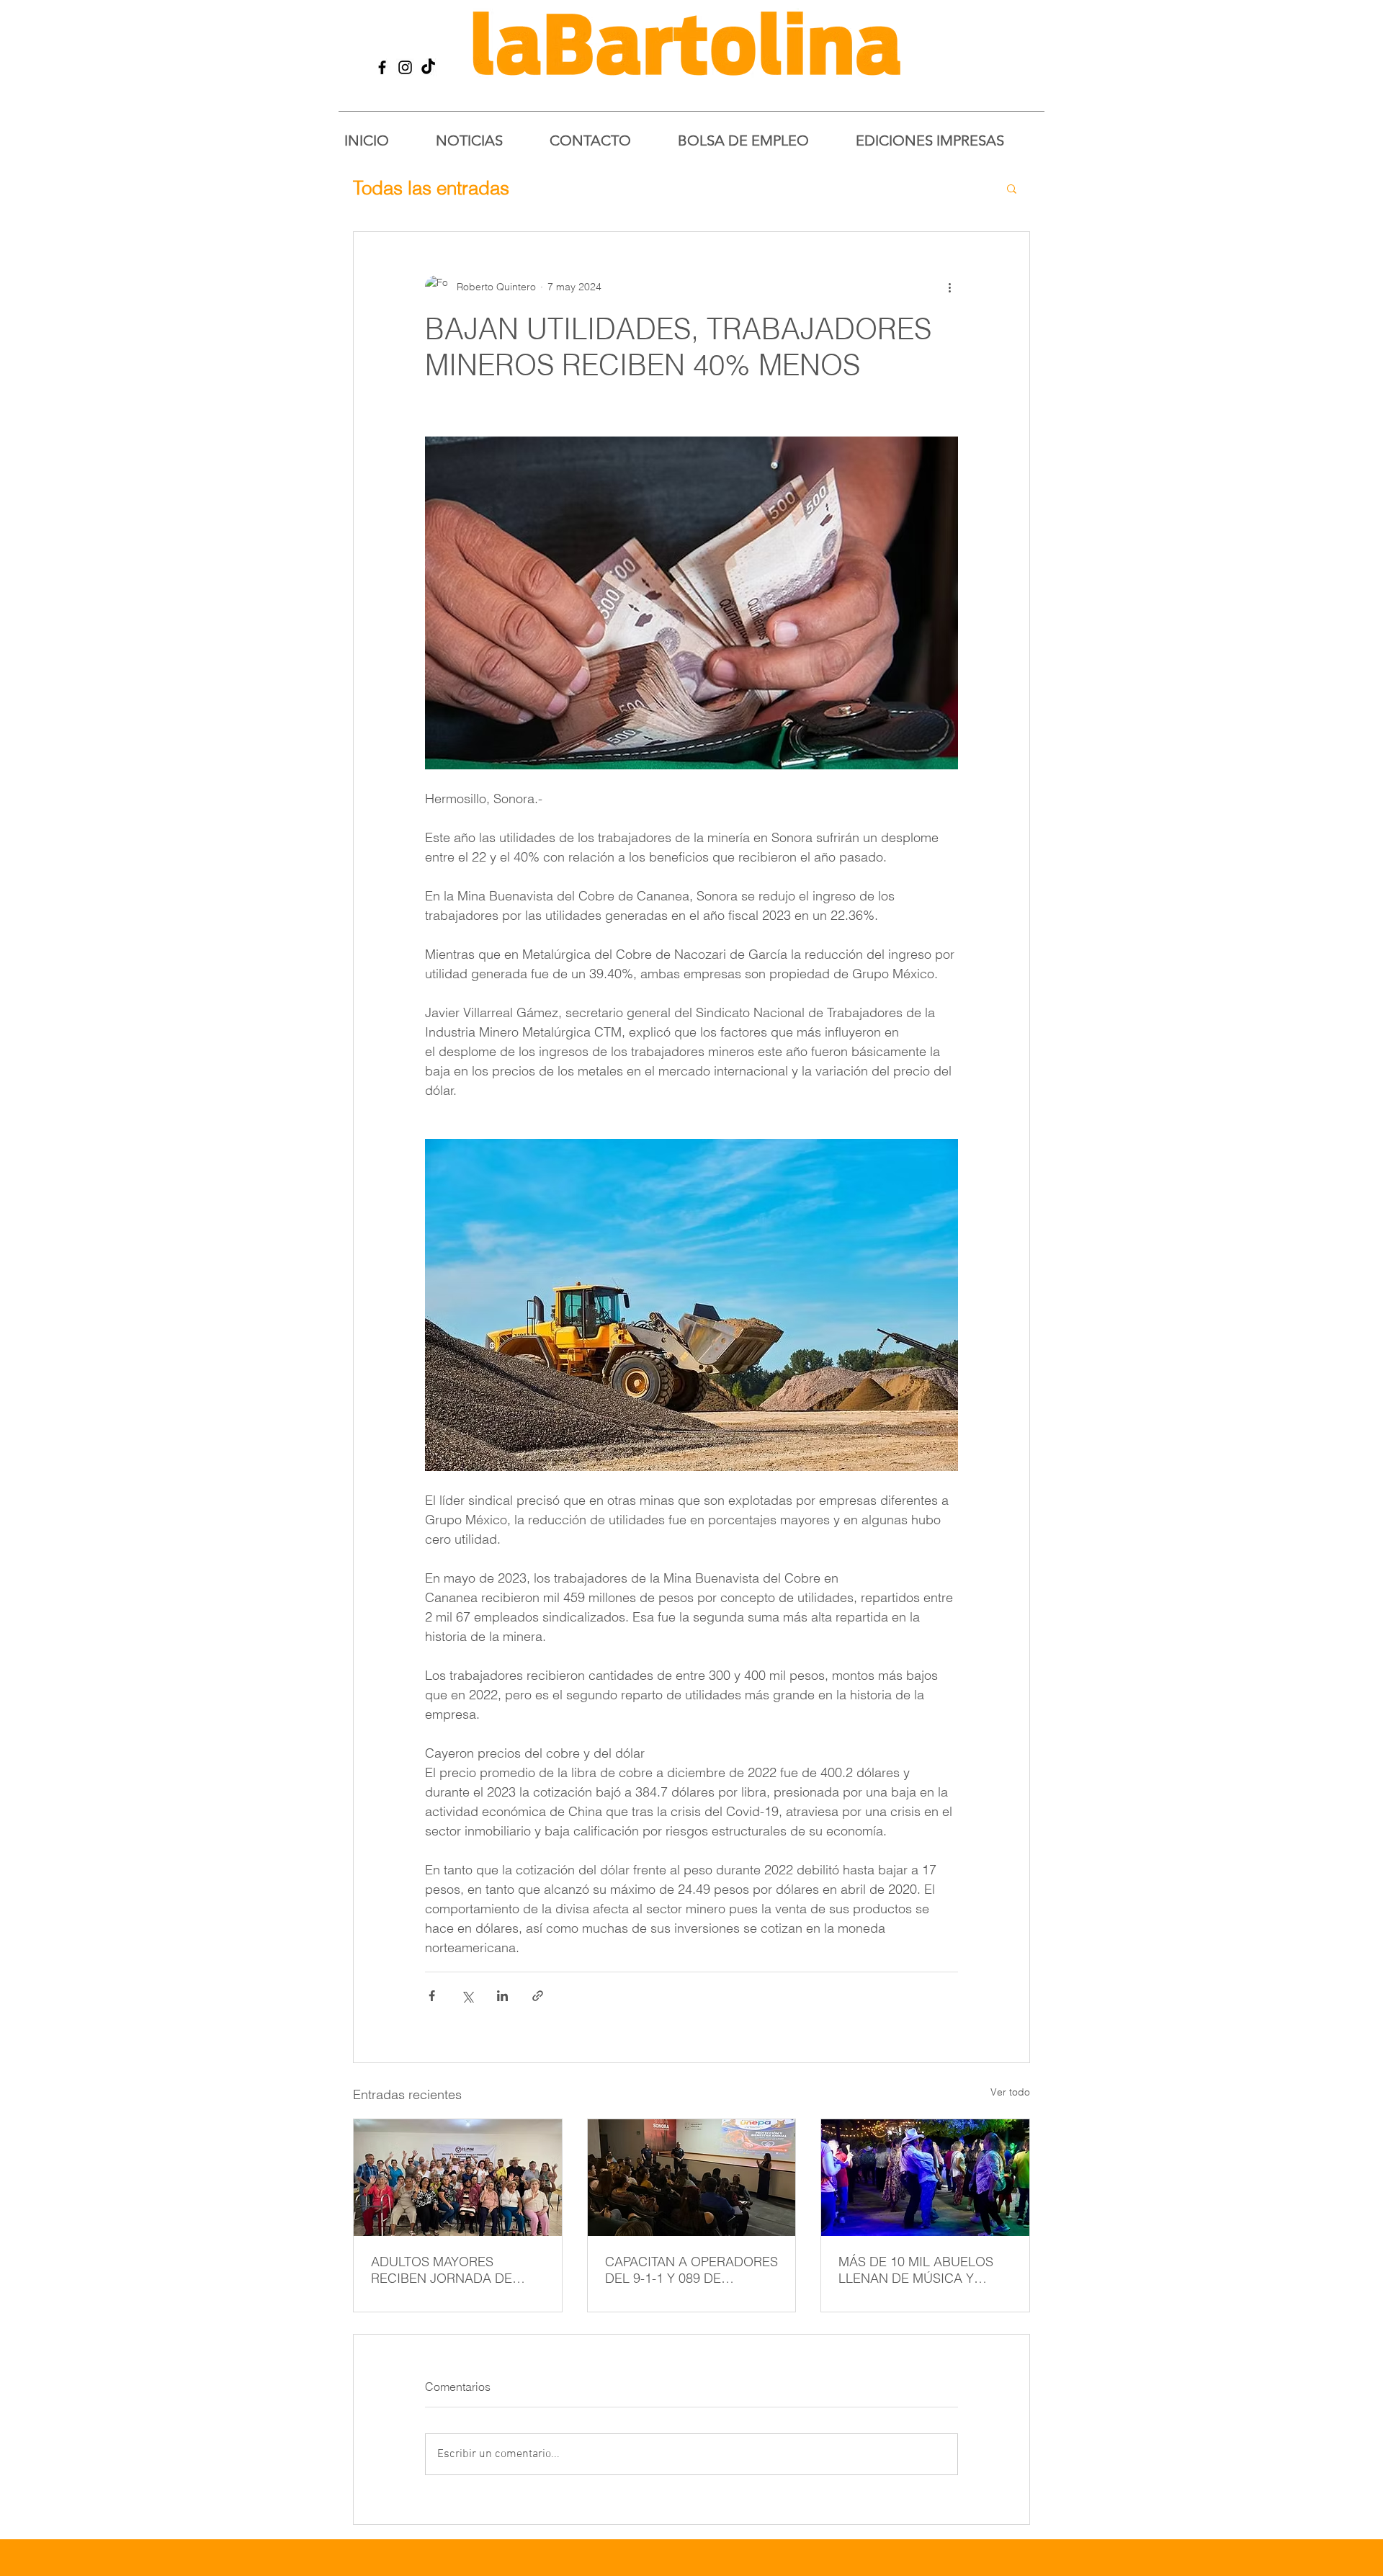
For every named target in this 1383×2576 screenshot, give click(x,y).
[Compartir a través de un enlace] (538, 1996)
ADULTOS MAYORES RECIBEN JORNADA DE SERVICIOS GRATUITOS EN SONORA (452, 2270)
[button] (1012, 188)
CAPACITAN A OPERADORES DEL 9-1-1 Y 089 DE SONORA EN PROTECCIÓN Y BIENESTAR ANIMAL (691, 2270)
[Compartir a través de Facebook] (432, 1996)
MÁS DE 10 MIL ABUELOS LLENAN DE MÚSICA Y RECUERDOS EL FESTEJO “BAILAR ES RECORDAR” (917, 2270)
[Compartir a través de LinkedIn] (502, 1996)
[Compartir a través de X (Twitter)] (467, 1996)
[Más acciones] (949, 287)
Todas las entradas (431, 188)
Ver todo (1010, 2092)
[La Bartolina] (382, 67)
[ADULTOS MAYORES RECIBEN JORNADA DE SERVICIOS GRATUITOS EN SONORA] (458, 2178)
